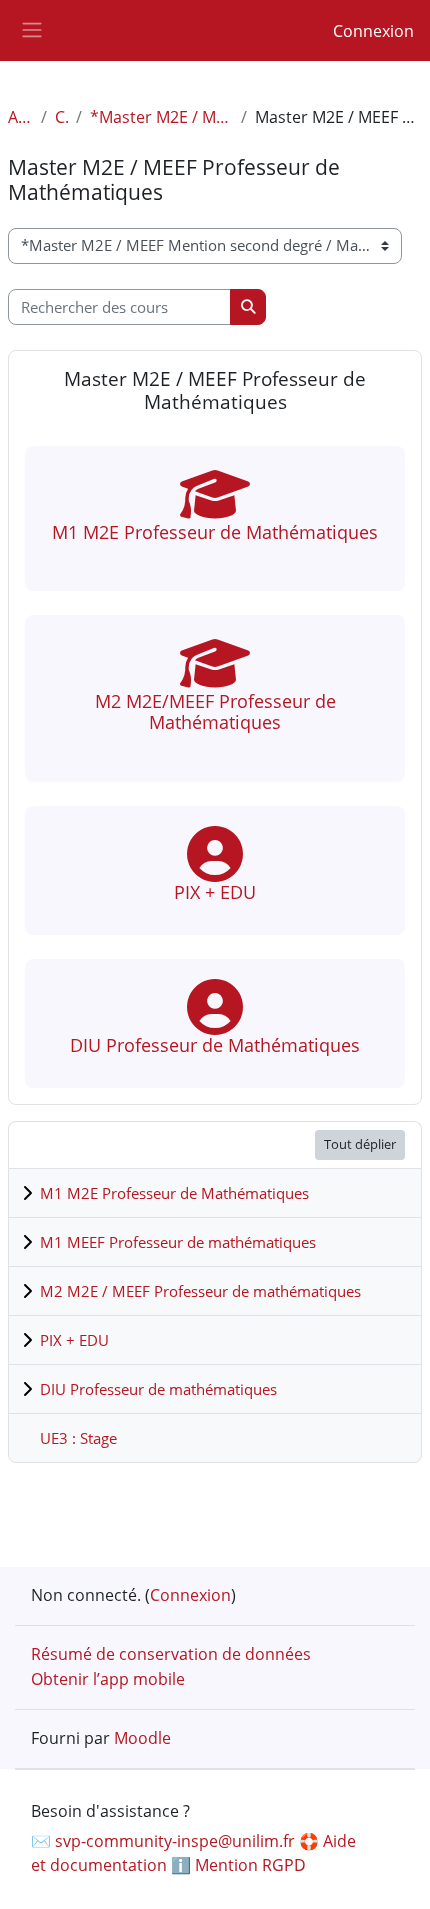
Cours (61, 117)
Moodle (142, 1738)
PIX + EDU (74, 1340)
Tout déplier (360, 1144)
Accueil (20, 117)
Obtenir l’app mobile (108, 1679)
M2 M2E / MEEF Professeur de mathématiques (200, 1291)
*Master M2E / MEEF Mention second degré (161, 117)
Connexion (373, 31)
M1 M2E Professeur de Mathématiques (174, 1193)
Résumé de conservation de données (171, 1654)
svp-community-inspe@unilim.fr (175, 1841)
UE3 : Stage (78, 1438)
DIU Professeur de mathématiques (158, 1389)
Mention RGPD (250, 1865)
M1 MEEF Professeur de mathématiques (178, 1242)
